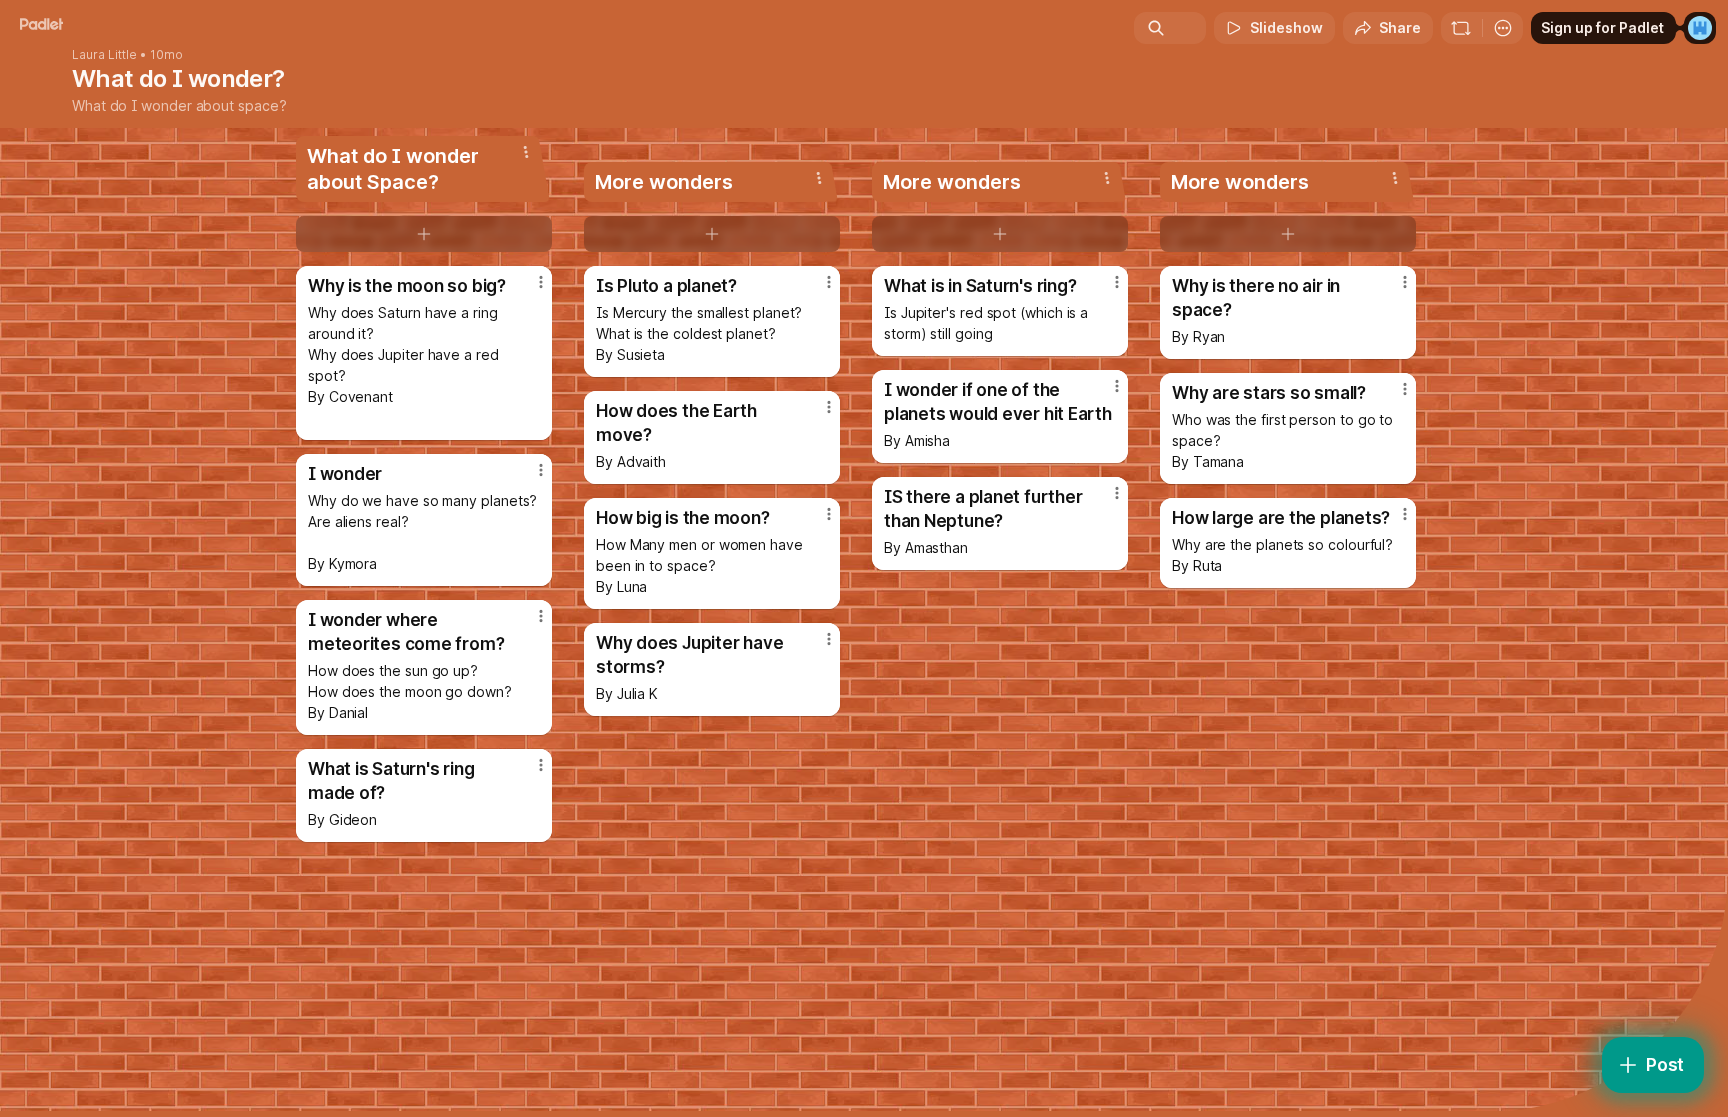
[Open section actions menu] (526, 152)
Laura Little (104, 55)
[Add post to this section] (424, 234)
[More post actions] (541, 282)
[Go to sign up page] (1700, 28)
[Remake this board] (1461, 28)
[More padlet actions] (1503, 28)
